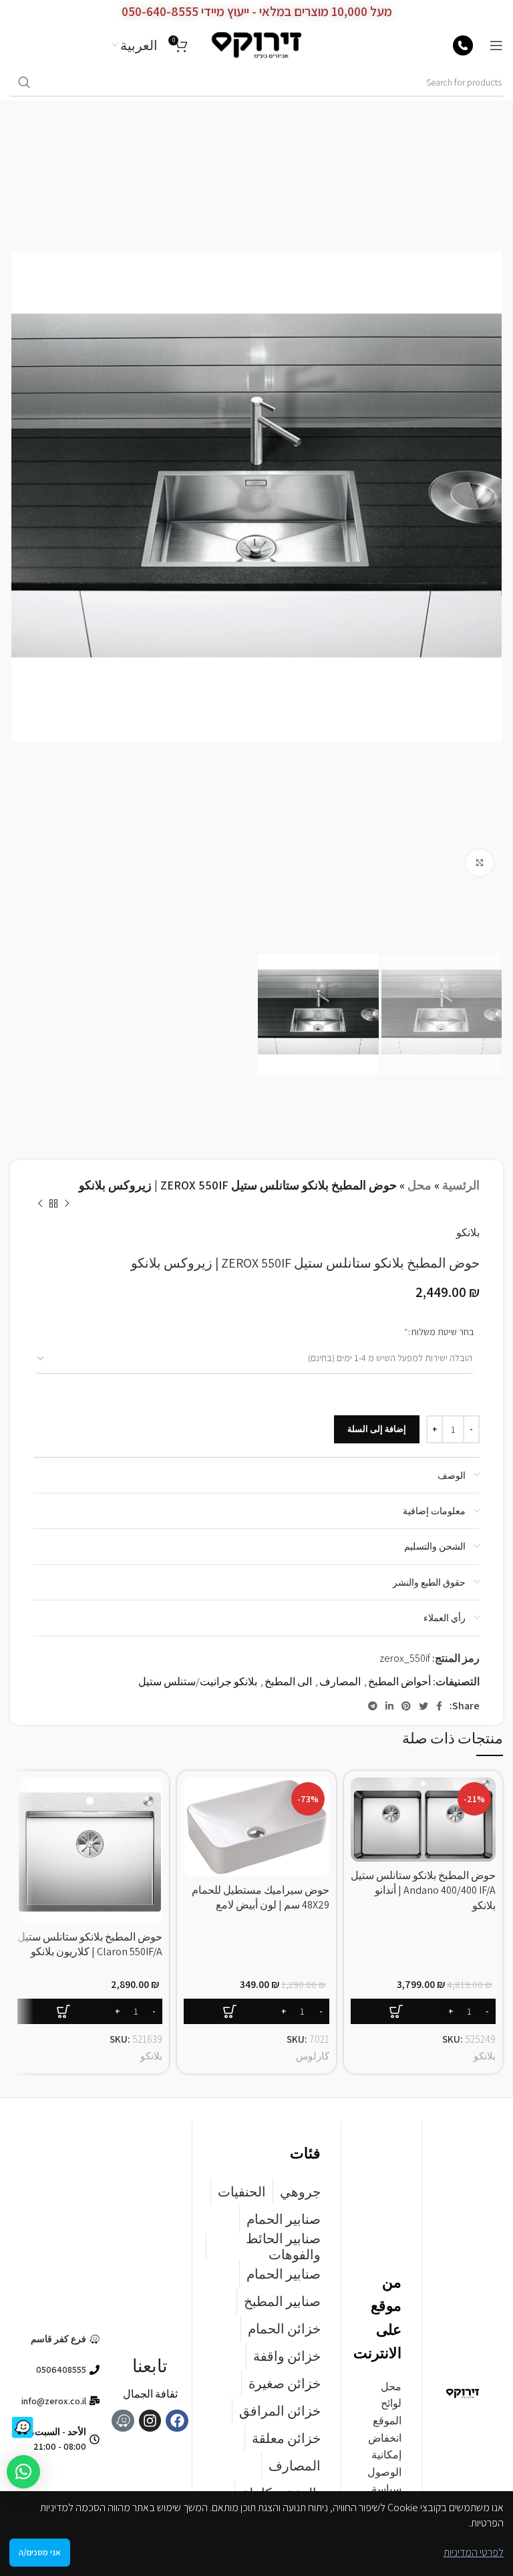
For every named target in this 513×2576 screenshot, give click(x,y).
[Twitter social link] (423, 1706)
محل (419, 1185)
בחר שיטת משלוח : (420, 1331)
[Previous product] (67, 1204)
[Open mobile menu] (496, 45)
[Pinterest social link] (406, 1706)
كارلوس (313, 2055)
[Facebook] (177, 2421)
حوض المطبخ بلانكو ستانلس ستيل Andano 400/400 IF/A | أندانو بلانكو (423, 1890)
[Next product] (40, 1204)
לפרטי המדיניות (474, 2552)
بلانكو (468, 1233)
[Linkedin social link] (389, 1706)
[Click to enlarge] (480, 863)
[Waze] (123, 2421)
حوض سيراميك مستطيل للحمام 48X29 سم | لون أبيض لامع (261, 1897)
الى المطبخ (288, 1682)
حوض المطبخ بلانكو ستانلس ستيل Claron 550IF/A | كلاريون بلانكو (90, 1944)
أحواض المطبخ (399, 1682)
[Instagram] (150, 2421)
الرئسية (461, 1185)
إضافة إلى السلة (377, 1429)
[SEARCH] (24, 83)
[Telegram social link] (373, 1706)
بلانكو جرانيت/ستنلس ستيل (198, 1682)
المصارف (340, 1682)
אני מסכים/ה (40, 2552)
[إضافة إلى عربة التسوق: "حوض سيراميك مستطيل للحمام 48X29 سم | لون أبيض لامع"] (256, 2011)
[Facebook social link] (439, 1706)
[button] (423, 2011)
